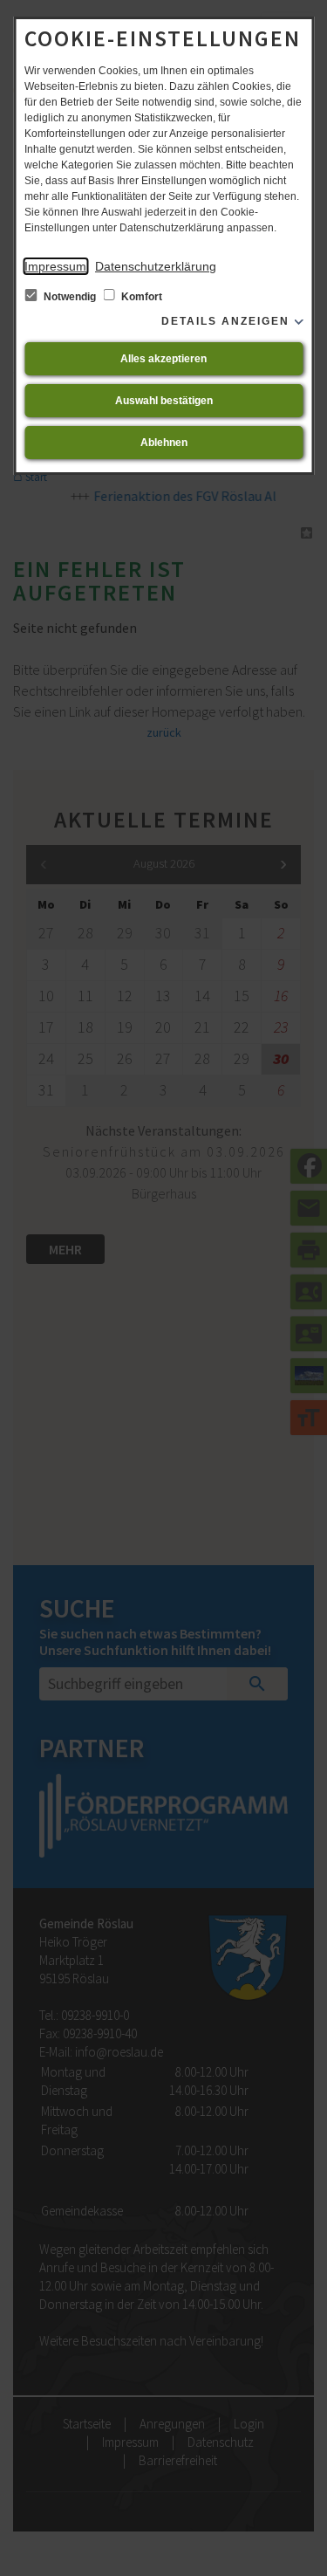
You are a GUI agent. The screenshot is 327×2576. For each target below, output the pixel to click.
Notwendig (70, 297)
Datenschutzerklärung (156, 266)
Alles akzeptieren (163, 359)
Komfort (140, 297)
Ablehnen (164, 443)
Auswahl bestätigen (164, 401)
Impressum (55, 266)
